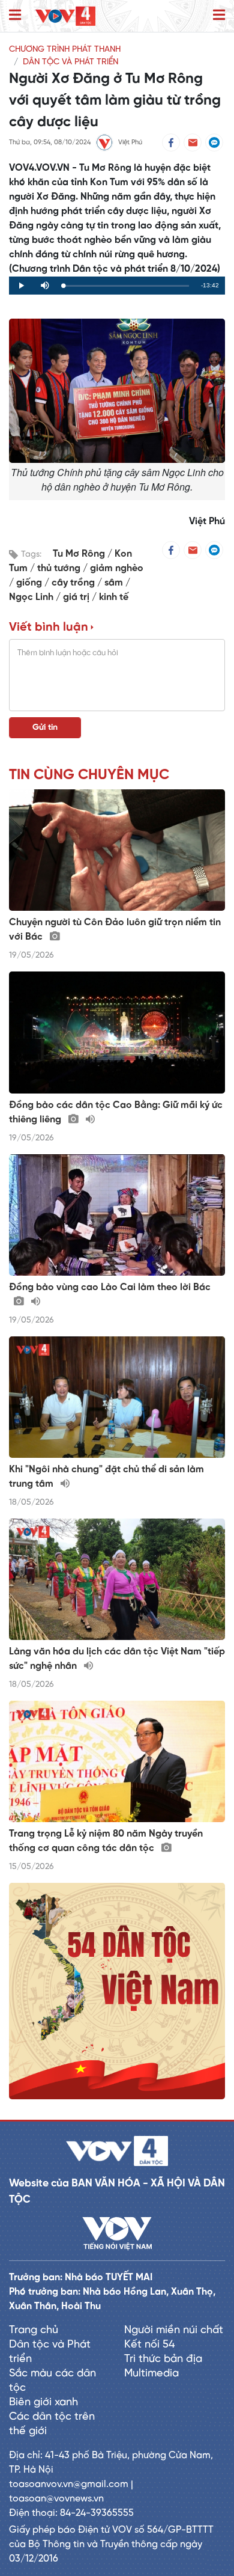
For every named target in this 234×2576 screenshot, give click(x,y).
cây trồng (74, 583)
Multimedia (151, 2374)
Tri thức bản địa (163, 2359)
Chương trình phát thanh (65, 50)
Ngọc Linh (32, 597)
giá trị (77, 597)
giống (30, 583)
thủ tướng (60, 568)
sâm (115, 583)
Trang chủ (34, 2330)
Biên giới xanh (43, 2403)
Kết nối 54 (149, 2345)
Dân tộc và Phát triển (70, 62)
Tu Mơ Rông (80, 554)
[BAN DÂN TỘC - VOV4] (65, 16)
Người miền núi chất (174, 2330)
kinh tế (114, 597)
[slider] (126, 286)
